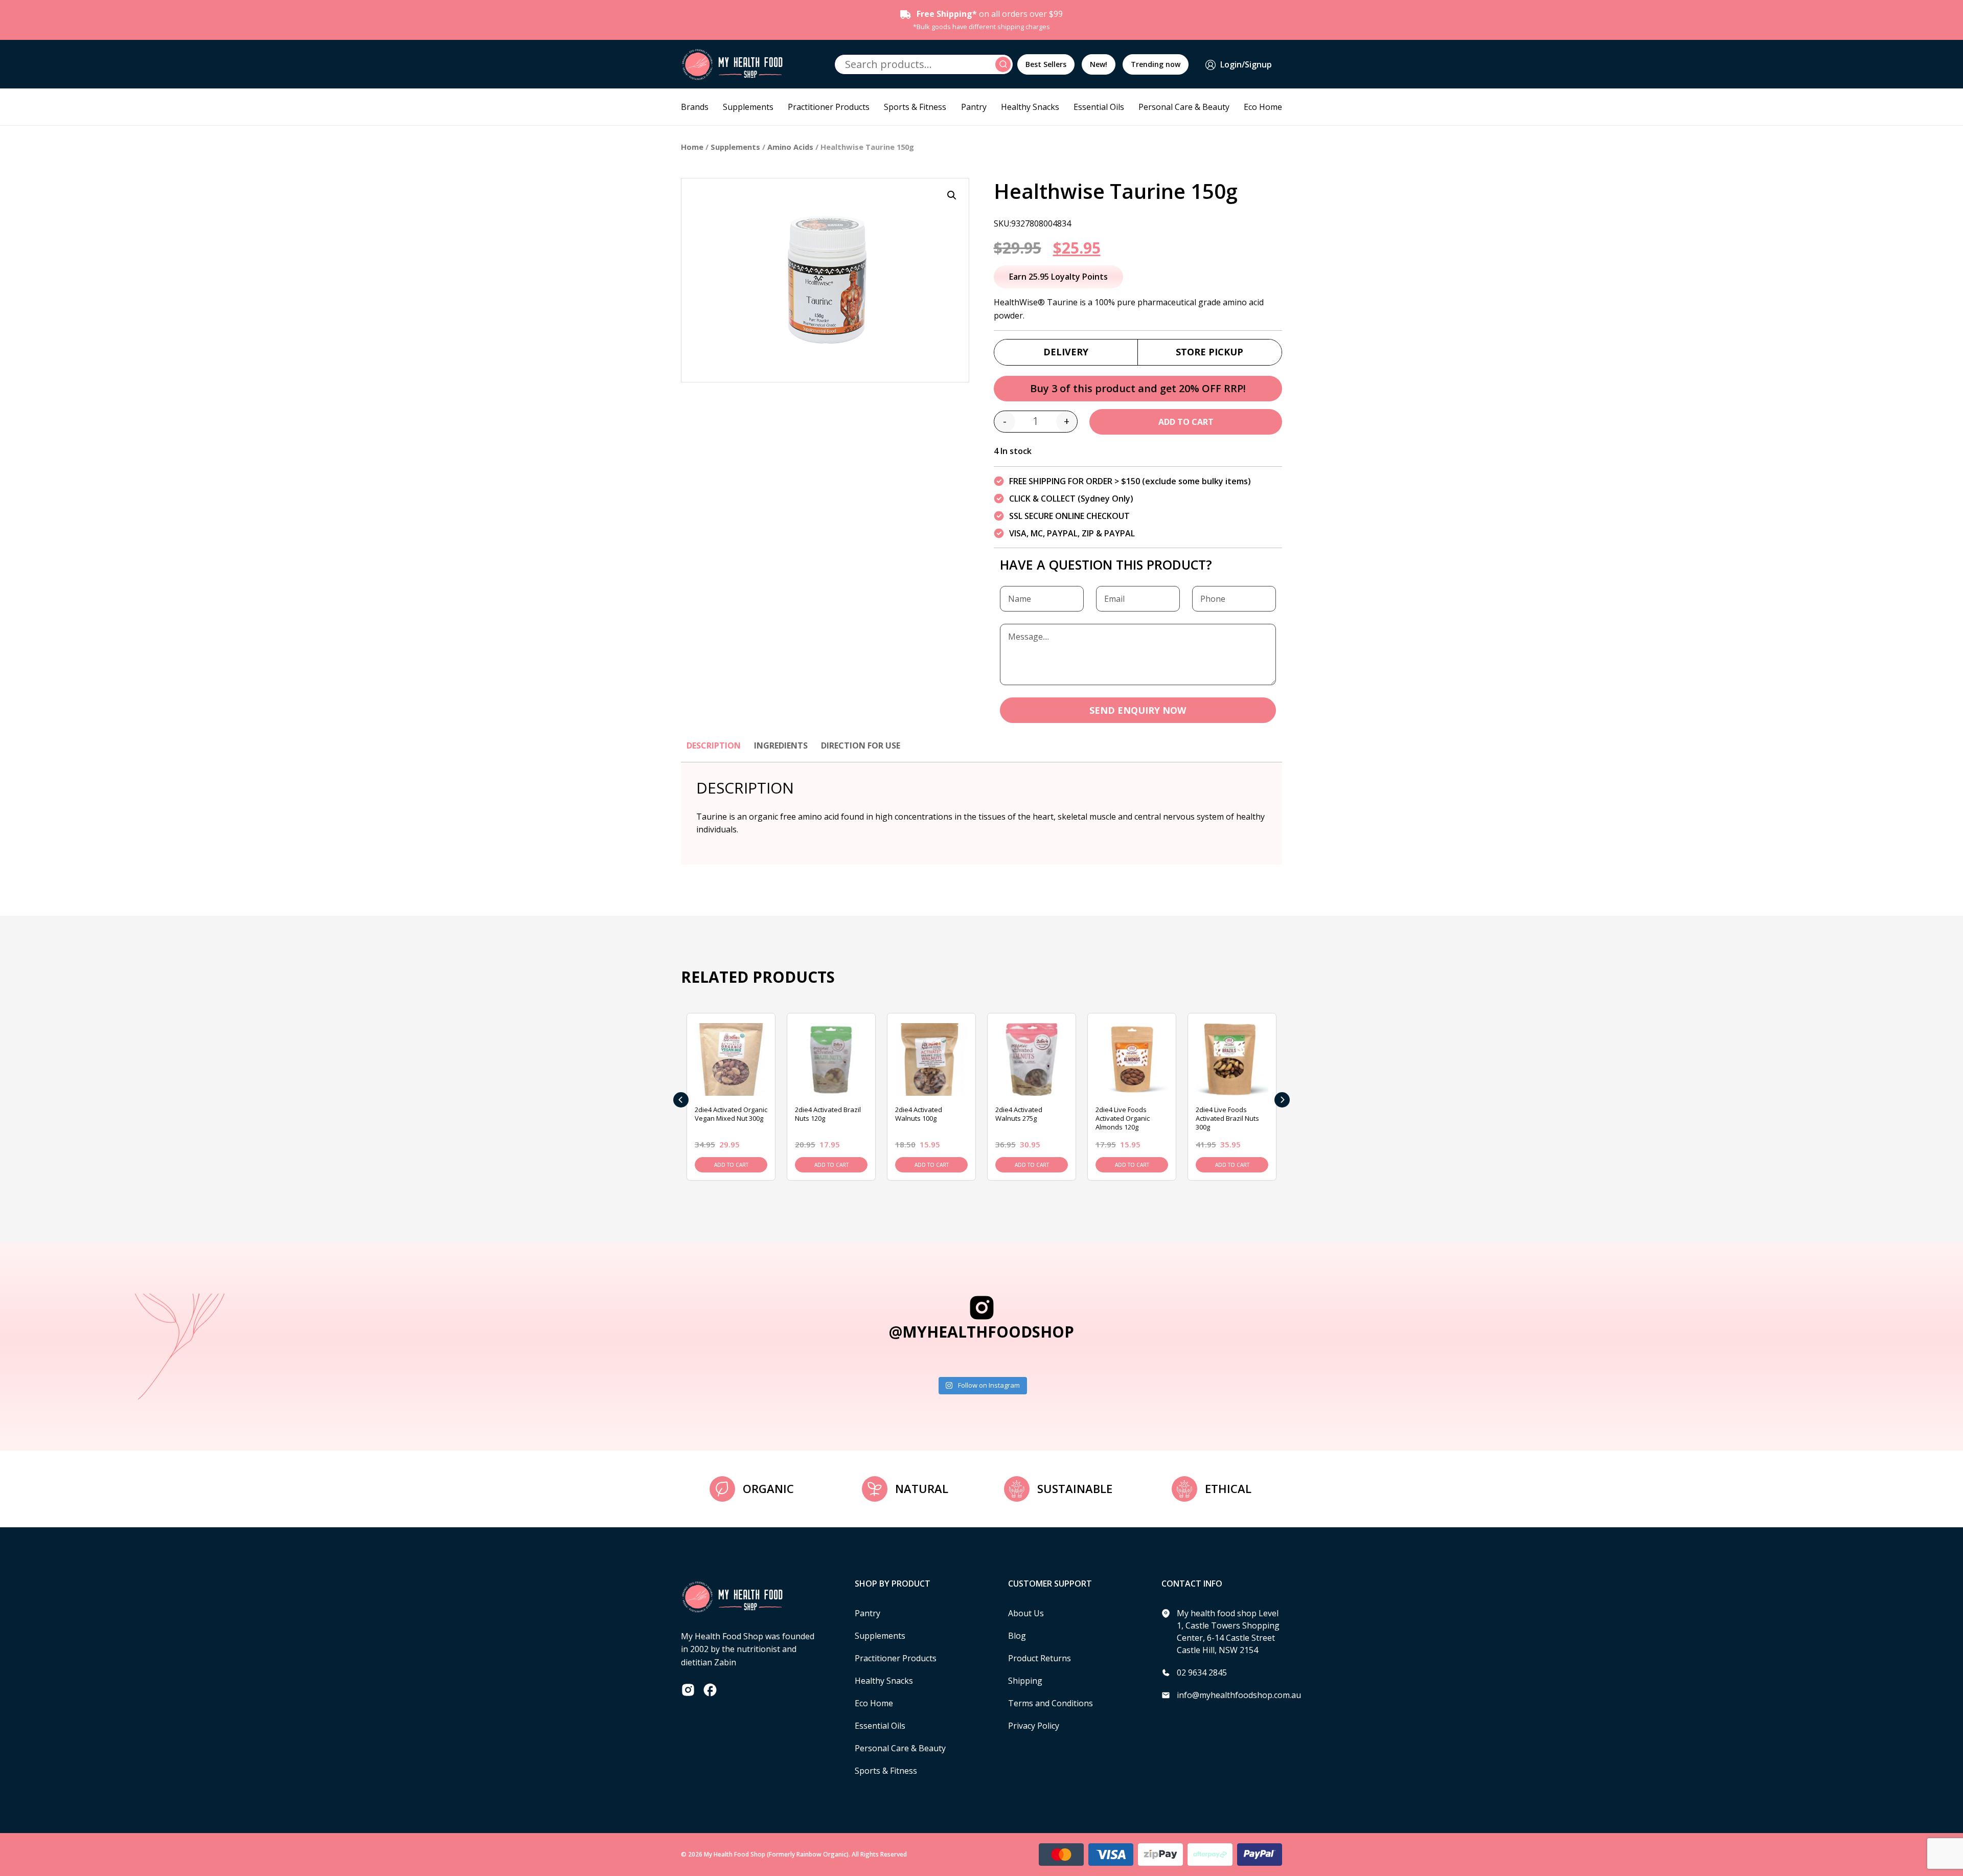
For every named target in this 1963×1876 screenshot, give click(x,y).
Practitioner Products (829, 107)
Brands (695, 107)
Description (714, 745)
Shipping (1025, 1681)
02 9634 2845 (1202, 1672)
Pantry (974, 107)
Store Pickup (1209, 352)
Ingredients (781, 745)
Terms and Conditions (1051, 1703)
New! (1099, 64)
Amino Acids (790, 147)
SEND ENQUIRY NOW (1138, 710)
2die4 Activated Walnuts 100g (919, 1114)
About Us (1026, 1613)
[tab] (714, 751)
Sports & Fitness (915, 107)
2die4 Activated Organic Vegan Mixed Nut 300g (731, 1114)
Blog (1017, 1636)
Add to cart (1186, 422)
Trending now (1156, 64)
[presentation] (681, 1100)
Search (1005, 64)
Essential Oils (1099, 107)
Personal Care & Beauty (1184, 107)
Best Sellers (1046, 64)
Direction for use (861, 745)
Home (692, 147)
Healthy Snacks (1030, 107)
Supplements (748, 107)
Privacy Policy (1034, 1726)
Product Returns (1040, 1658)
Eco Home (1263, 107)
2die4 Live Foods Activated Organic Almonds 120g (1123, 1118)
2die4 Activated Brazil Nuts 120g (828, 1114)
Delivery (1066, 352)
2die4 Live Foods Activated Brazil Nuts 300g (1227, 1118)
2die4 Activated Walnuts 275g (1019, 1114)
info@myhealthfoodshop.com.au (1239, 1695)
